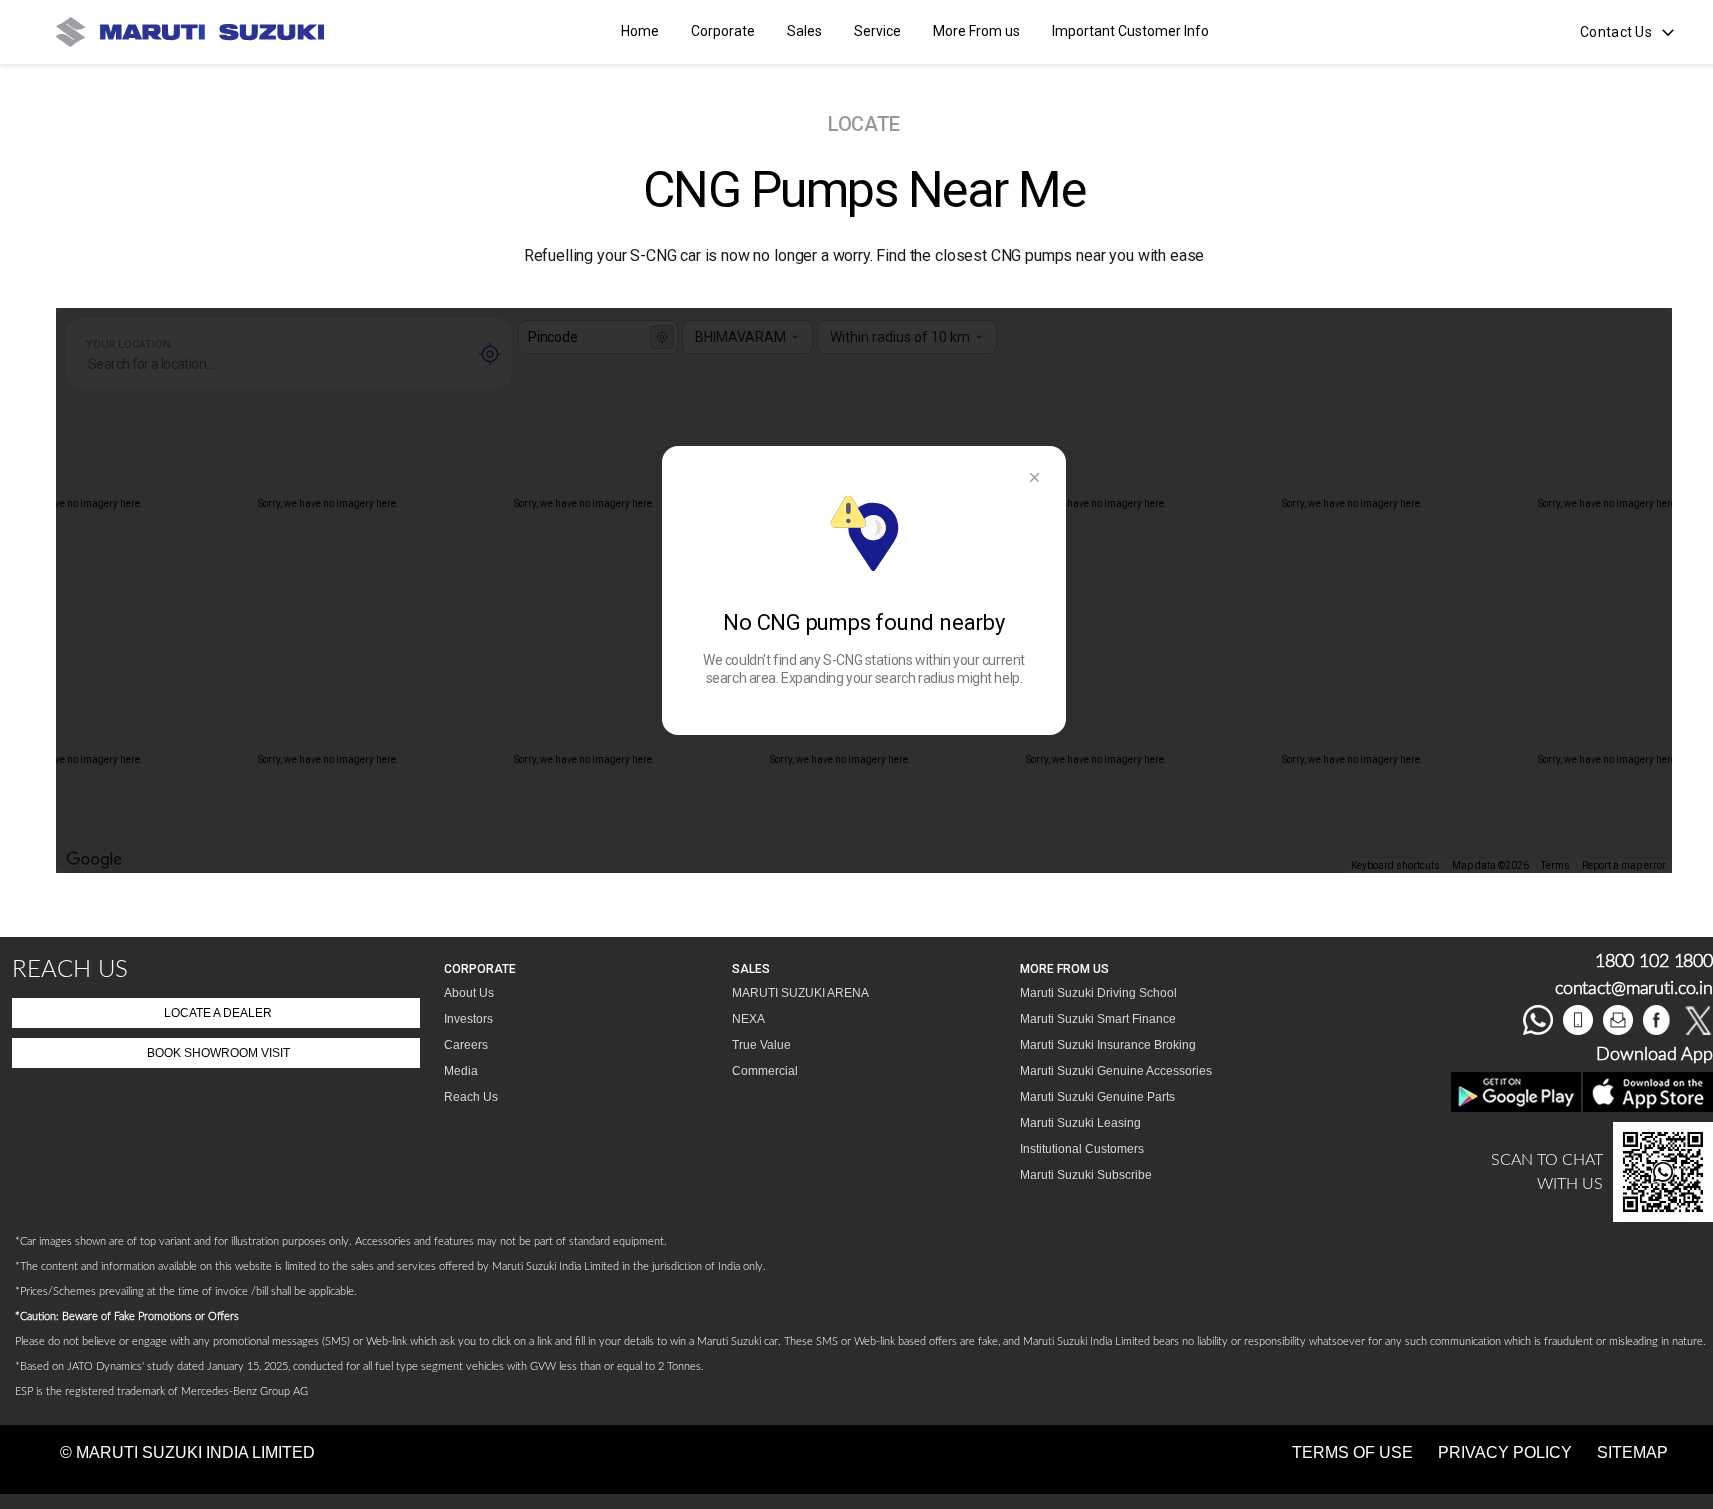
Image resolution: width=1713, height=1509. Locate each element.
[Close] (1034, 478)
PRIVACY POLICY (1505, 1452)
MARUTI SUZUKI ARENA (800, 993)
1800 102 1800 (1654, 962)
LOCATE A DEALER (218, 1013)
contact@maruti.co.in (1634, 989)
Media (461, 1071)
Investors (468, 1019)
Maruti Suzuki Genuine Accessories (1116, 1071)
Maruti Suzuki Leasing (1080, 1123)
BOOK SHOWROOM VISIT (218, 1053)
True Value (761, 1045)
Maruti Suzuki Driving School (1098, 993)
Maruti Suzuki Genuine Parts (1097, 1097)
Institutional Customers (1082, 1149)
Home (640, 31)
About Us (469, 993)
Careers (466, 1045)
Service (877, 31)
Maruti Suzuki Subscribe (1086, 1175)
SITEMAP (1632, 1452)
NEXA (748, 1019)
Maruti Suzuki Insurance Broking (1108, 1045)
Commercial (765, 1071)
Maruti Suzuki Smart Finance (1098, 1019)
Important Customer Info (1130, 31)
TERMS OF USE (1352, 1452)
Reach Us (471, 1097)
